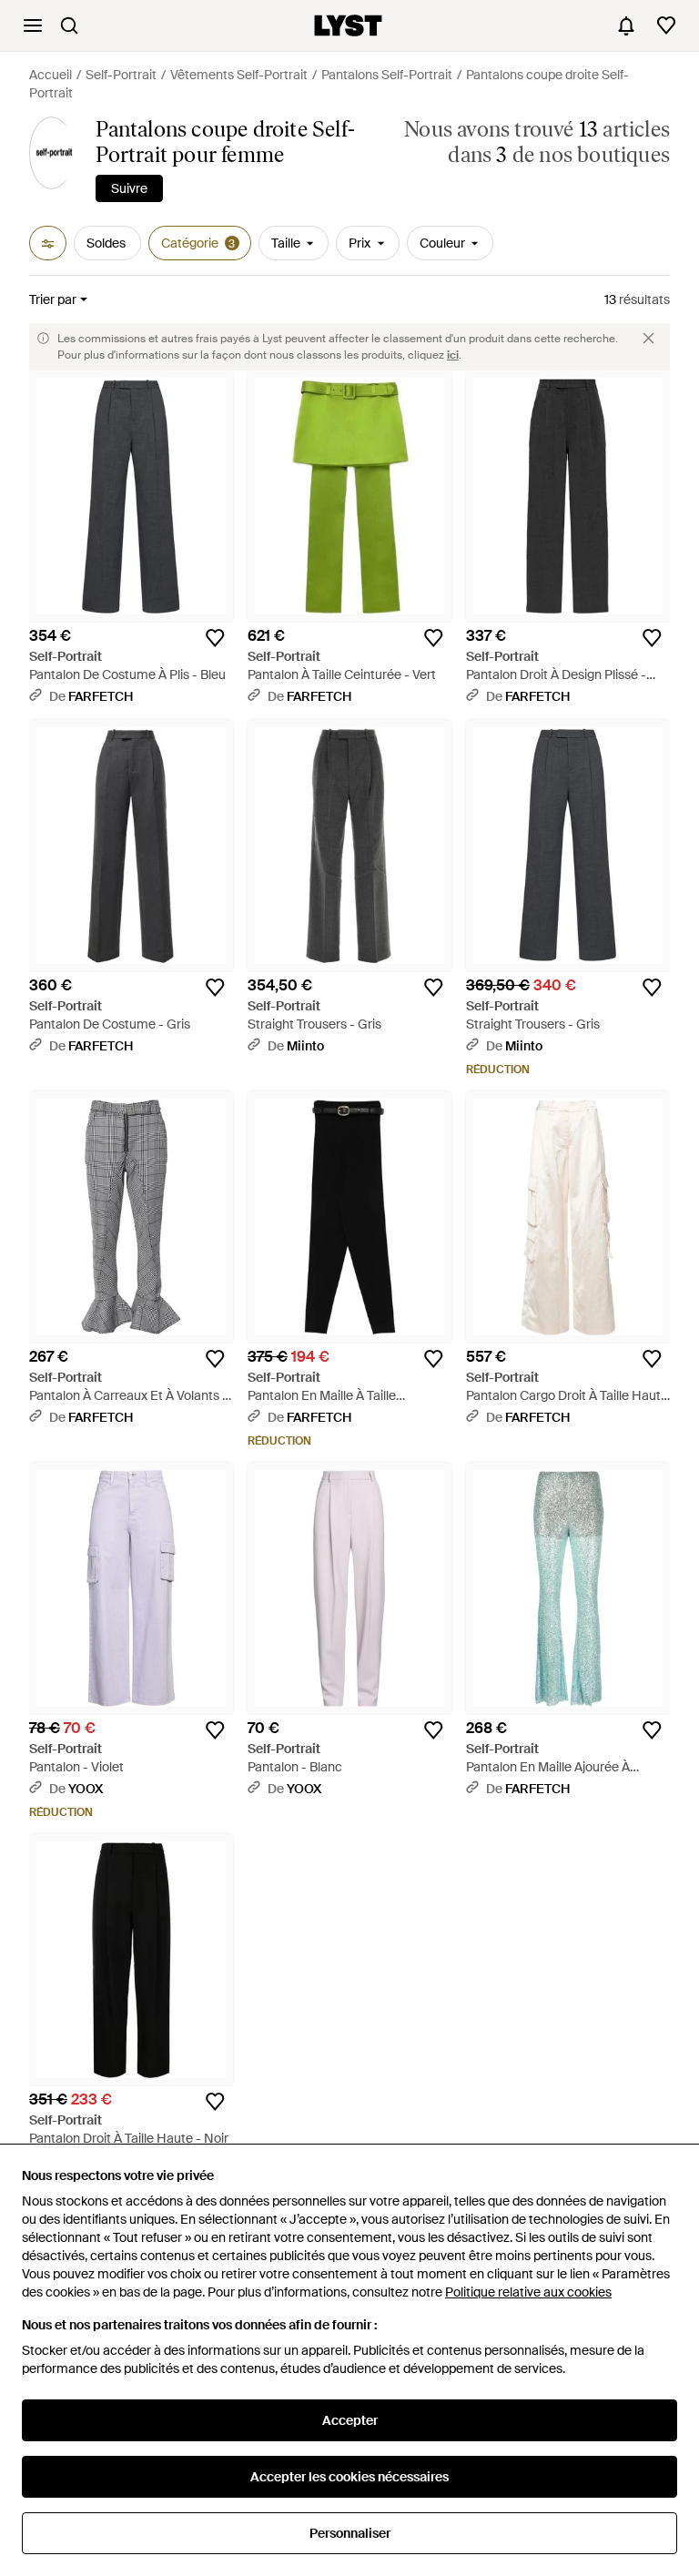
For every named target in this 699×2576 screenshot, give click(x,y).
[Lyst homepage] (348, 25)
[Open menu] (33, 25)
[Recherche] (69, 25)
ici (453, 355)
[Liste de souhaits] (666, 25)
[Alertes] (626, 25)
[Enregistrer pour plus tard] (215, 638)
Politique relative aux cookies (528, 2292)
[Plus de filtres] (48, 243)
